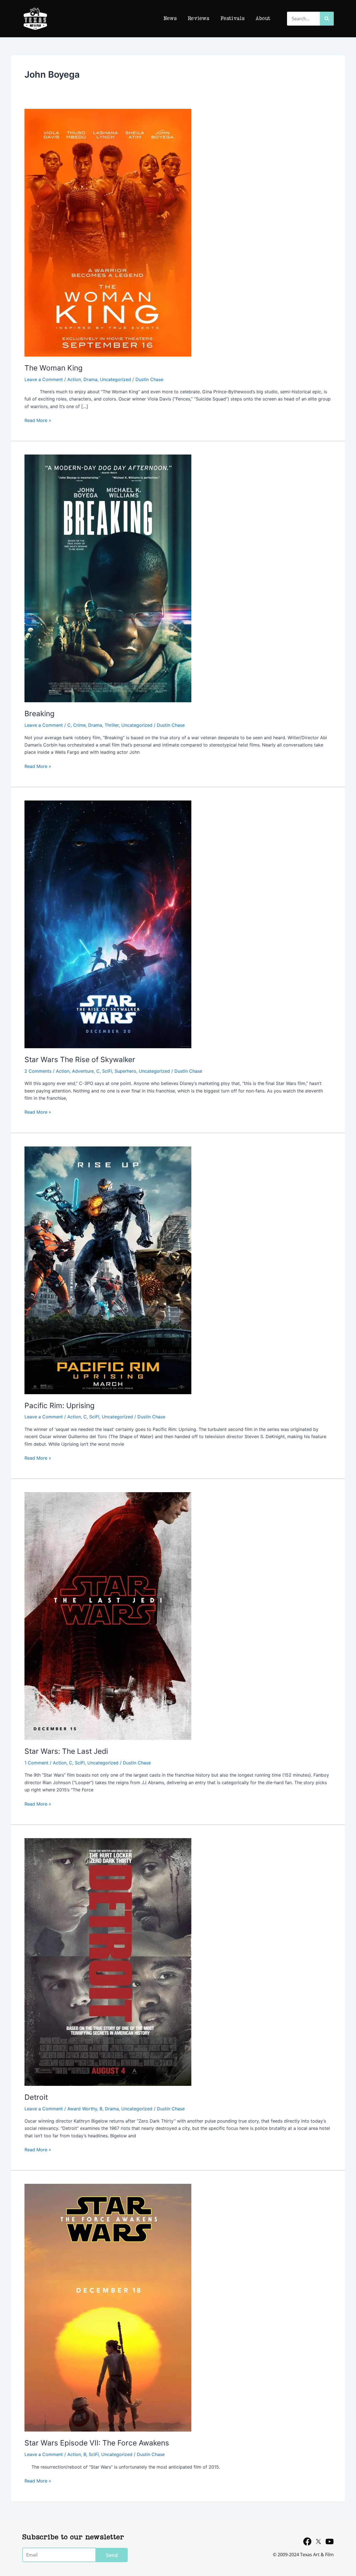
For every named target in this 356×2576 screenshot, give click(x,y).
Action (74, 379)
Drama (90, 379)
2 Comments (38, 1071)
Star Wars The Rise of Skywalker (80, 1059)
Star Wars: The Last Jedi (66, 1751)
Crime (79, 725)
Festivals (232, 19)
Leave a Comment (44, 379)
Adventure (83, 1071)
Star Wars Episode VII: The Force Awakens (97, 2443)
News (170, 19)
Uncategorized (115, 379)
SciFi (107, 1071)
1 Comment (36, 1763)
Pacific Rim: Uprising (60, 1405)
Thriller (112, 725)
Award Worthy (82, 2109)
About (263, 19)
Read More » (38, 420)
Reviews (198, 19)
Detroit (36, 2097)
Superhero (125, 1071)
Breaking (39, 714)
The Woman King (54, 368)
